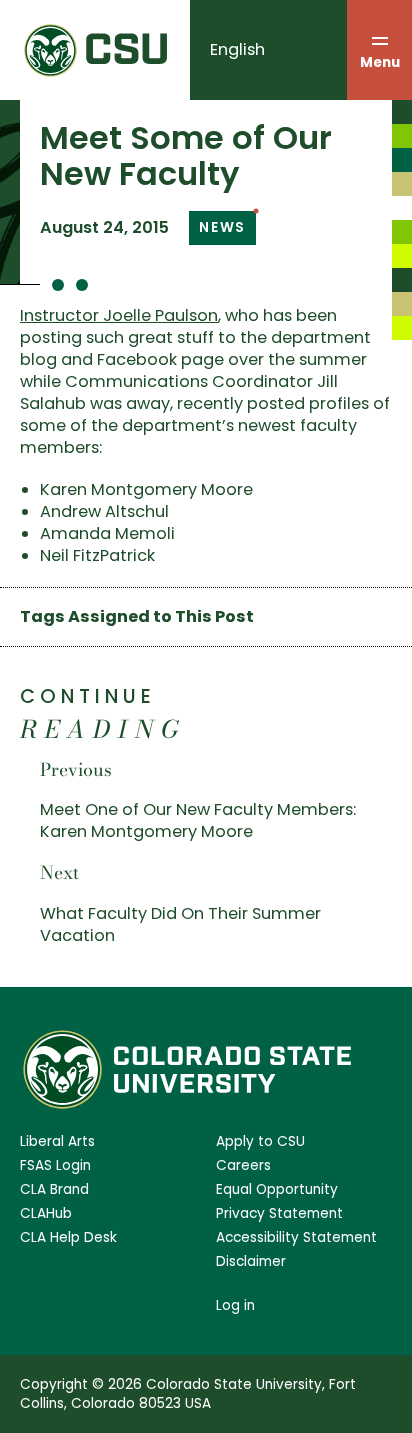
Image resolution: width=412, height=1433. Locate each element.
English (237, 49)
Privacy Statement (279, 1213)
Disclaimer (251, 1261)
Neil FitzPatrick (97, 555)
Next (59, 872)
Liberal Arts (57, 1141)
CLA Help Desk (68, 1237)
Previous (76, 769)
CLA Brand (54, 1189)
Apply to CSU (260, 1141)
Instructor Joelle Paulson (119, 315)
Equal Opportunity (277, 1189)
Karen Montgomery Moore (146, 489)
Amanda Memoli (107, 533)
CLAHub (46, 1213)
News (222, 227)
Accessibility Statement (296, 1237)
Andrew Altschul (104, 511)
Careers (243, 1165)
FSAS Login (55, 1165)
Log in (235, 1305)
